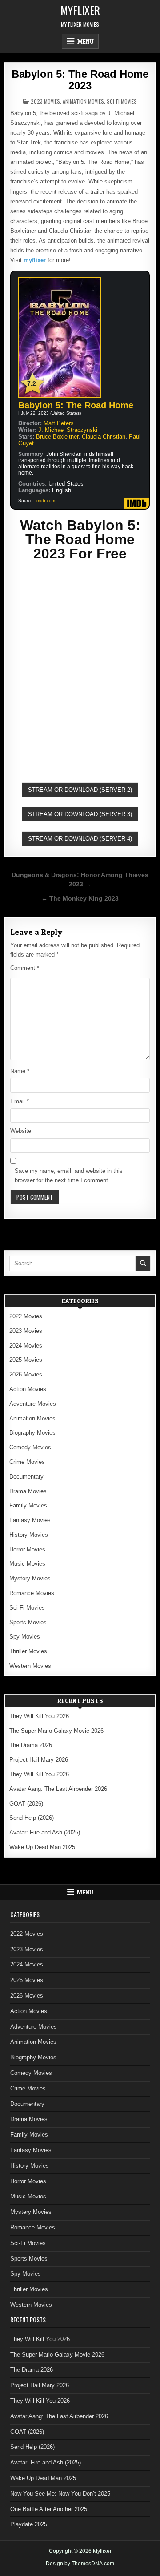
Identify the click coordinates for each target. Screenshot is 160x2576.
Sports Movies (28, 1622)
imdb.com (45, 500)
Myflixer (80, 10)
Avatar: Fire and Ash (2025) (45, 1832)
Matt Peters (59, 423)
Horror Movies (27, 1549)
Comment (25, 968)
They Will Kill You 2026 (39, 1716)
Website (21, 1131)
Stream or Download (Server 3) (80, 814)
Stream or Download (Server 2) (80, 790)
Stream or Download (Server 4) (80, 839)
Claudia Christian (104, 437)
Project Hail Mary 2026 (39, 1760)
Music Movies (27, 1564)
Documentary (26, 1477)
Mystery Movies (30, 1578)
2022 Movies (26, 1316)
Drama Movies (28, 1491)
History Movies (29, 1535)
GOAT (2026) (26, 1804)
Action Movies (28, 1389)
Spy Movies (25, 1637)
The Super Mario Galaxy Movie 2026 (56, 1731)
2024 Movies (26, 1346)
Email (20, 1101)
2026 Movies (26, 1374)
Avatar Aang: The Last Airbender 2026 (58, 1789)
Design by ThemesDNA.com (80, 2564)
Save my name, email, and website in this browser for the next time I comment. (69, 1176)
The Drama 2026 (31, 1745)
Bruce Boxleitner (57, 437)
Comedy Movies (30, 1447)
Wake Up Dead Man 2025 (42, 1847)
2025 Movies (26, 1360)
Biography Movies (32, 1433)
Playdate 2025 (29, 2524)
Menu (86, 41)
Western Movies (30, 1666)
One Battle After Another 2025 (49, 2509)
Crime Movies (27, 1462)
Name (20, 1071)
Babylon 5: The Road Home (76, 405)
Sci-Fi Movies (122, 101)
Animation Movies (83, 101)
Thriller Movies (28, 1651)
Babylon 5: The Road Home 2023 (80, 80)
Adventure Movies (33, 1404)
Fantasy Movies (30, 1520)
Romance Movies (32, 1593)
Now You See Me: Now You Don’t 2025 (60, 2494)
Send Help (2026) (32, 1818)
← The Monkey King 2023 (80, 899)
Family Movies (28, 1505)
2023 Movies (45, 101)
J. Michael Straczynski (68, 430)
